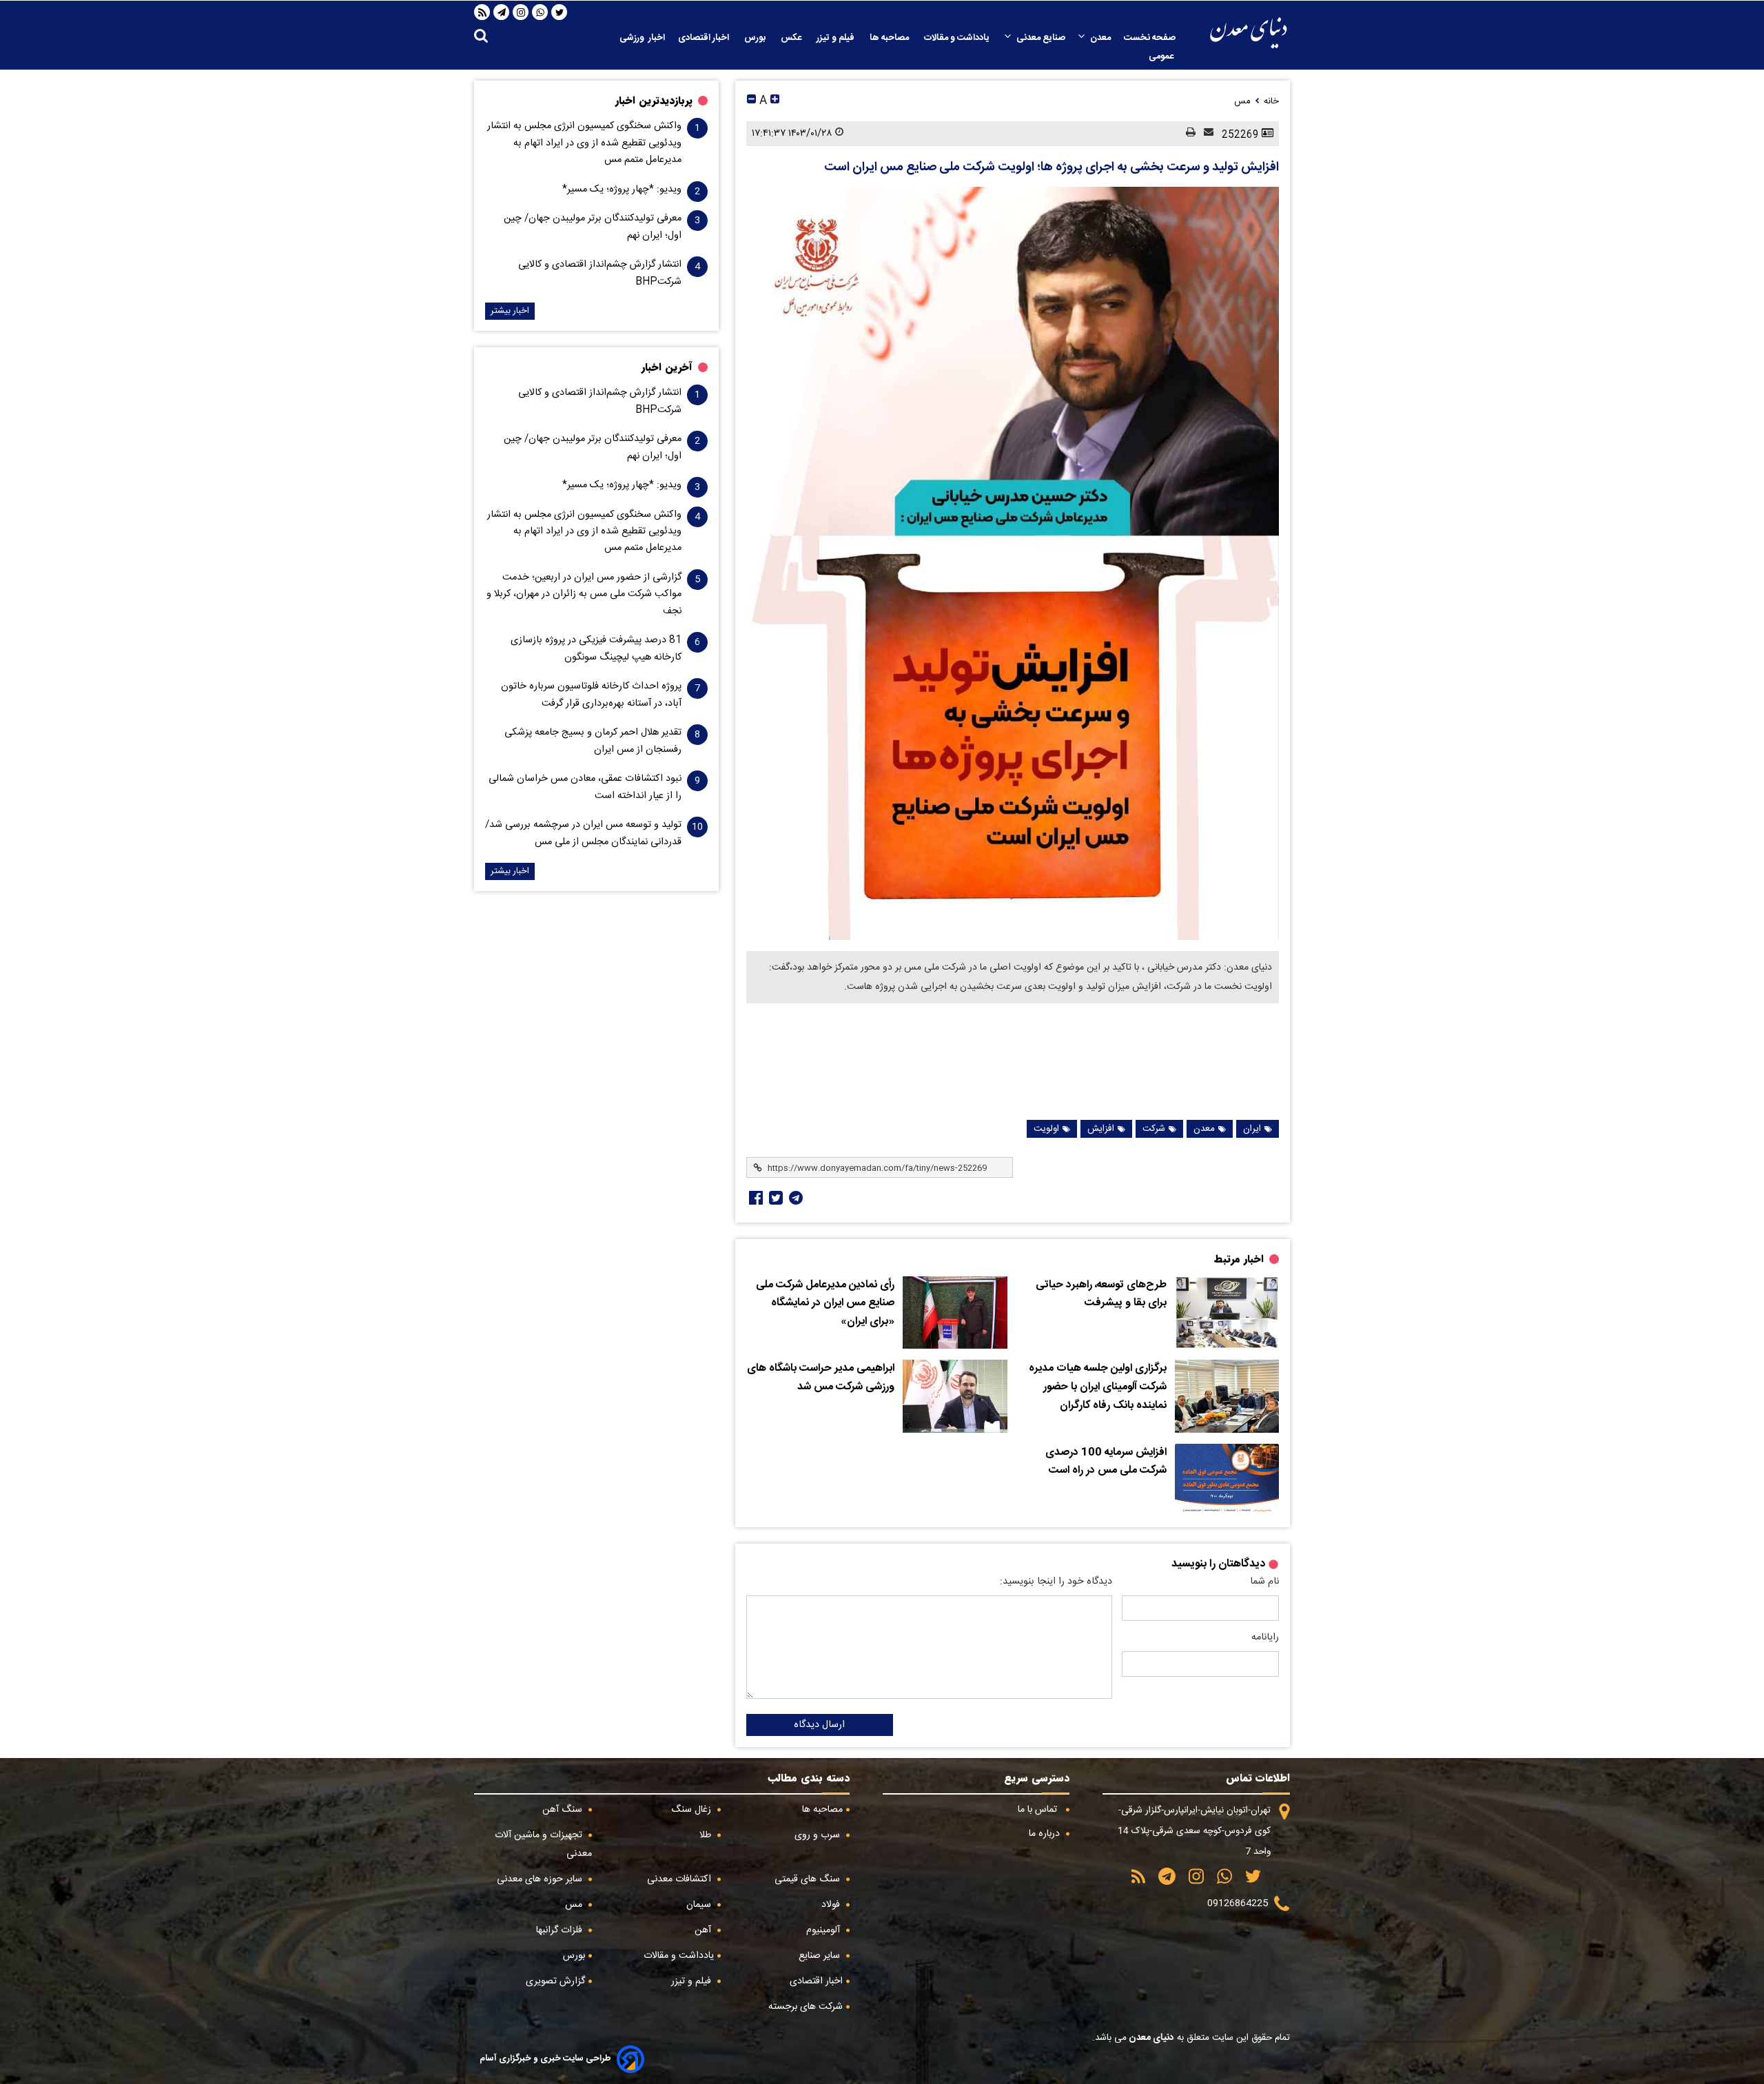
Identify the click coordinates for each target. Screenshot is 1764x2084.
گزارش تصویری (555, 1981)
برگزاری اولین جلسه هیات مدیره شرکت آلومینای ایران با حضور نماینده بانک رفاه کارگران (1098, 1387)
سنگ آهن (564, 1810)
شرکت (1154, 1129)
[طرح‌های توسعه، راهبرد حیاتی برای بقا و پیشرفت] (1227, 1313)
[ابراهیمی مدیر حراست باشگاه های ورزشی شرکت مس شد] (955, 1396)
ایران (1252, 1129)
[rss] (482, 12)
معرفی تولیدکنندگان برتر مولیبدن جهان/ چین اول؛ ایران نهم (593, 227)
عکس (792, 38)
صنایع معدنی (1041, 38)
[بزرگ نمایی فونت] (775, 101)
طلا (707, 1835)
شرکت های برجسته (806, 2007)
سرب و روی (819, 1835)
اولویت (1046, 1129)
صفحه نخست (1150, 38)
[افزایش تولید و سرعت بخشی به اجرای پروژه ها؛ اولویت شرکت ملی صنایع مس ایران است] (1013, 563)
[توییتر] (560, 12)
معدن (1100, 38)
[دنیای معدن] (1249, 33)
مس (575, 1905)
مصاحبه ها (890, 38)
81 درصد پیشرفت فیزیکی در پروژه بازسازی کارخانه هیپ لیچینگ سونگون (596, 648)
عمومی (1162, 57)
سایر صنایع (821, 1956)
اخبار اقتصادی (705, 38)
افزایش (1101, 1129)
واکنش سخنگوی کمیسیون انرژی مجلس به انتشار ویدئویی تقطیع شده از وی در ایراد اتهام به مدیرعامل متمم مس (584, 143)
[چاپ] (1187, 133)
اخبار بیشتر (510, 311)
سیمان (700, 1905)
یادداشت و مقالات (958, 38)
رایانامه (1265, 1637)
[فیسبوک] (755, 1198)
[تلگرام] (502, 12)
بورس (756, 38)
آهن (704, 1930)
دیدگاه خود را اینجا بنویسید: (1056, 1582)
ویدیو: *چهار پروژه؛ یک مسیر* (622, 190)
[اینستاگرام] (521, 12)
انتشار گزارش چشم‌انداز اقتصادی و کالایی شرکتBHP (600, 273)
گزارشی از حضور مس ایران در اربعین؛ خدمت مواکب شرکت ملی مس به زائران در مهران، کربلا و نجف (584, 594)
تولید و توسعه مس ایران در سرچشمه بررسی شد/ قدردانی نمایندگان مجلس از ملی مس (583, 833)
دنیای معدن (1150, 2038)
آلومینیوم (824, 1930)
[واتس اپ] (540, 12)
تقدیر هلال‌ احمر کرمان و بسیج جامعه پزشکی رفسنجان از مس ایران (593, 741)
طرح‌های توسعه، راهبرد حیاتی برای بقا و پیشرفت (1101, 1295)
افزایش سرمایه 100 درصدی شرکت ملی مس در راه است (1106, 1462)
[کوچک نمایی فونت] (751, 101)
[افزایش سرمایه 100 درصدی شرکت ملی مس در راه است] (1227, 1480)
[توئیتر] (775, 1198)
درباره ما (1046, 1834)
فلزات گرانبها (561, 1930)
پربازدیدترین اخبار (654, 101)
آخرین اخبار (667, 367)
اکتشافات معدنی (680, 1879)
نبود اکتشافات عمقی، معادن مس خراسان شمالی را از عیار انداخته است (585, 787)
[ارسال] (1204, 133)
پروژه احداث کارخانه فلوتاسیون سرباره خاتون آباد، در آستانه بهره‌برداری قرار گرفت (591, 695)
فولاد (832, 1905)
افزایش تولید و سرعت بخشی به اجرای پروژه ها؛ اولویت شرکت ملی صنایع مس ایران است (1052, 167)
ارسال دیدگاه (819, 1725)
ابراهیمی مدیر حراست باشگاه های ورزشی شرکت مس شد (821, 1378)
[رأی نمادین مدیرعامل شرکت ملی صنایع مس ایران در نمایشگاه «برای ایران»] (955, 1313)
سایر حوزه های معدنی (541, 1879)
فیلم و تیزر (837, 38)
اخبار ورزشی (642, 38)
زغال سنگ (693, 1810)
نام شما (1264, 1582)
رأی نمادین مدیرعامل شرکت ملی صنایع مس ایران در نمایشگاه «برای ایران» (825, 1304)
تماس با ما (1039, 1810)
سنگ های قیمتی (809, 1879)
